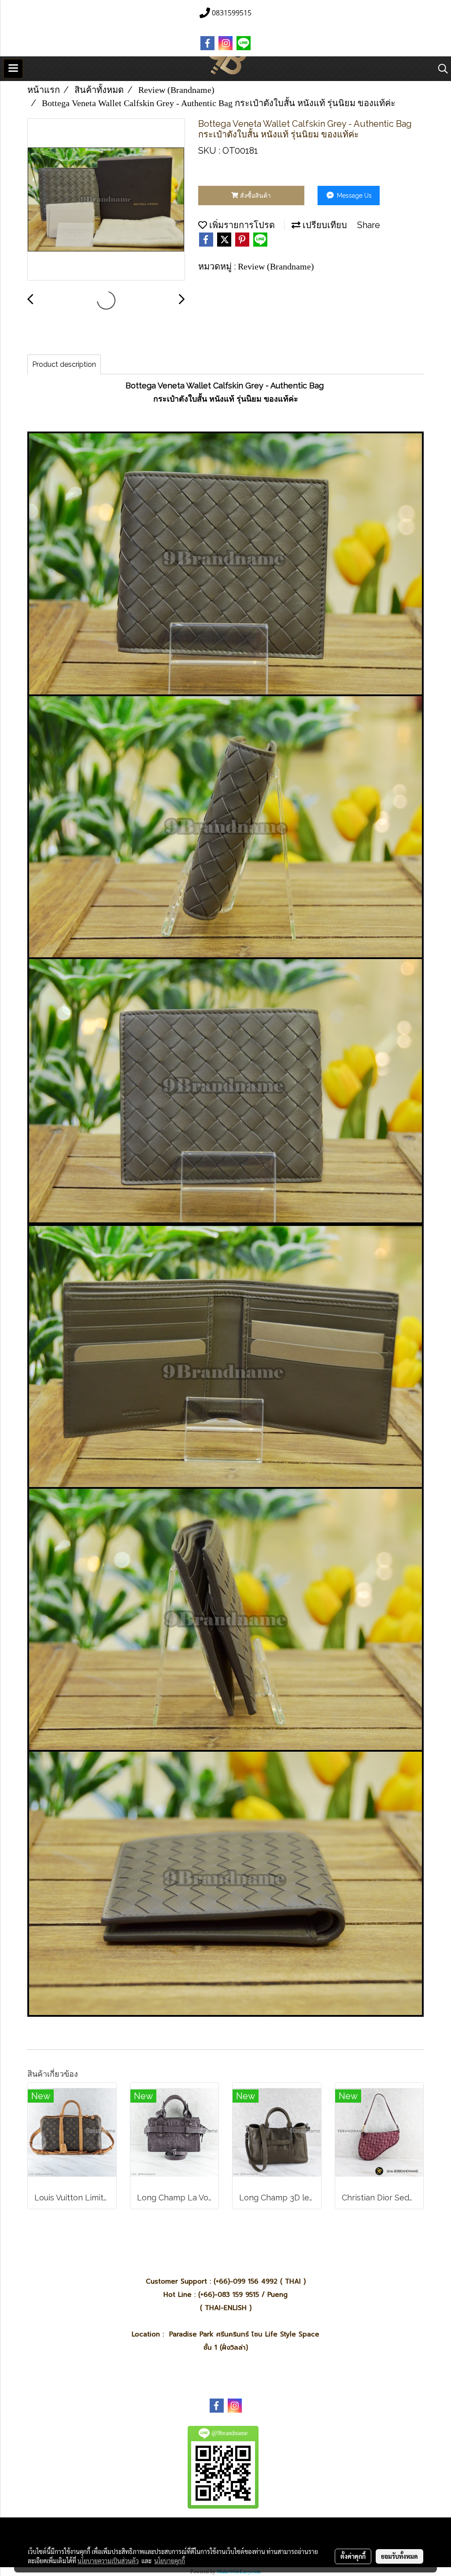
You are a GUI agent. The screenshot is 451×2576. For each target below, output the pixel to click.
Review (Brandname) (276, 266)
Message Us (353, 196)
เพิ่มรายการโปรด (241, 225)
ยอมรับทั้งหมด (399, 2556)
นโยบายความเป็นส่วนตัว (108, 2561)
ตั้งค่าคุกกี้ (353, 2556)
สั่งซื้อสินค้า (255, 196)
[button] (440, 69)
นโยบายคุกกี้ (170, 2561)
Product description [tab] (64, 364)
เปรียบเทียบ (324, 225)
